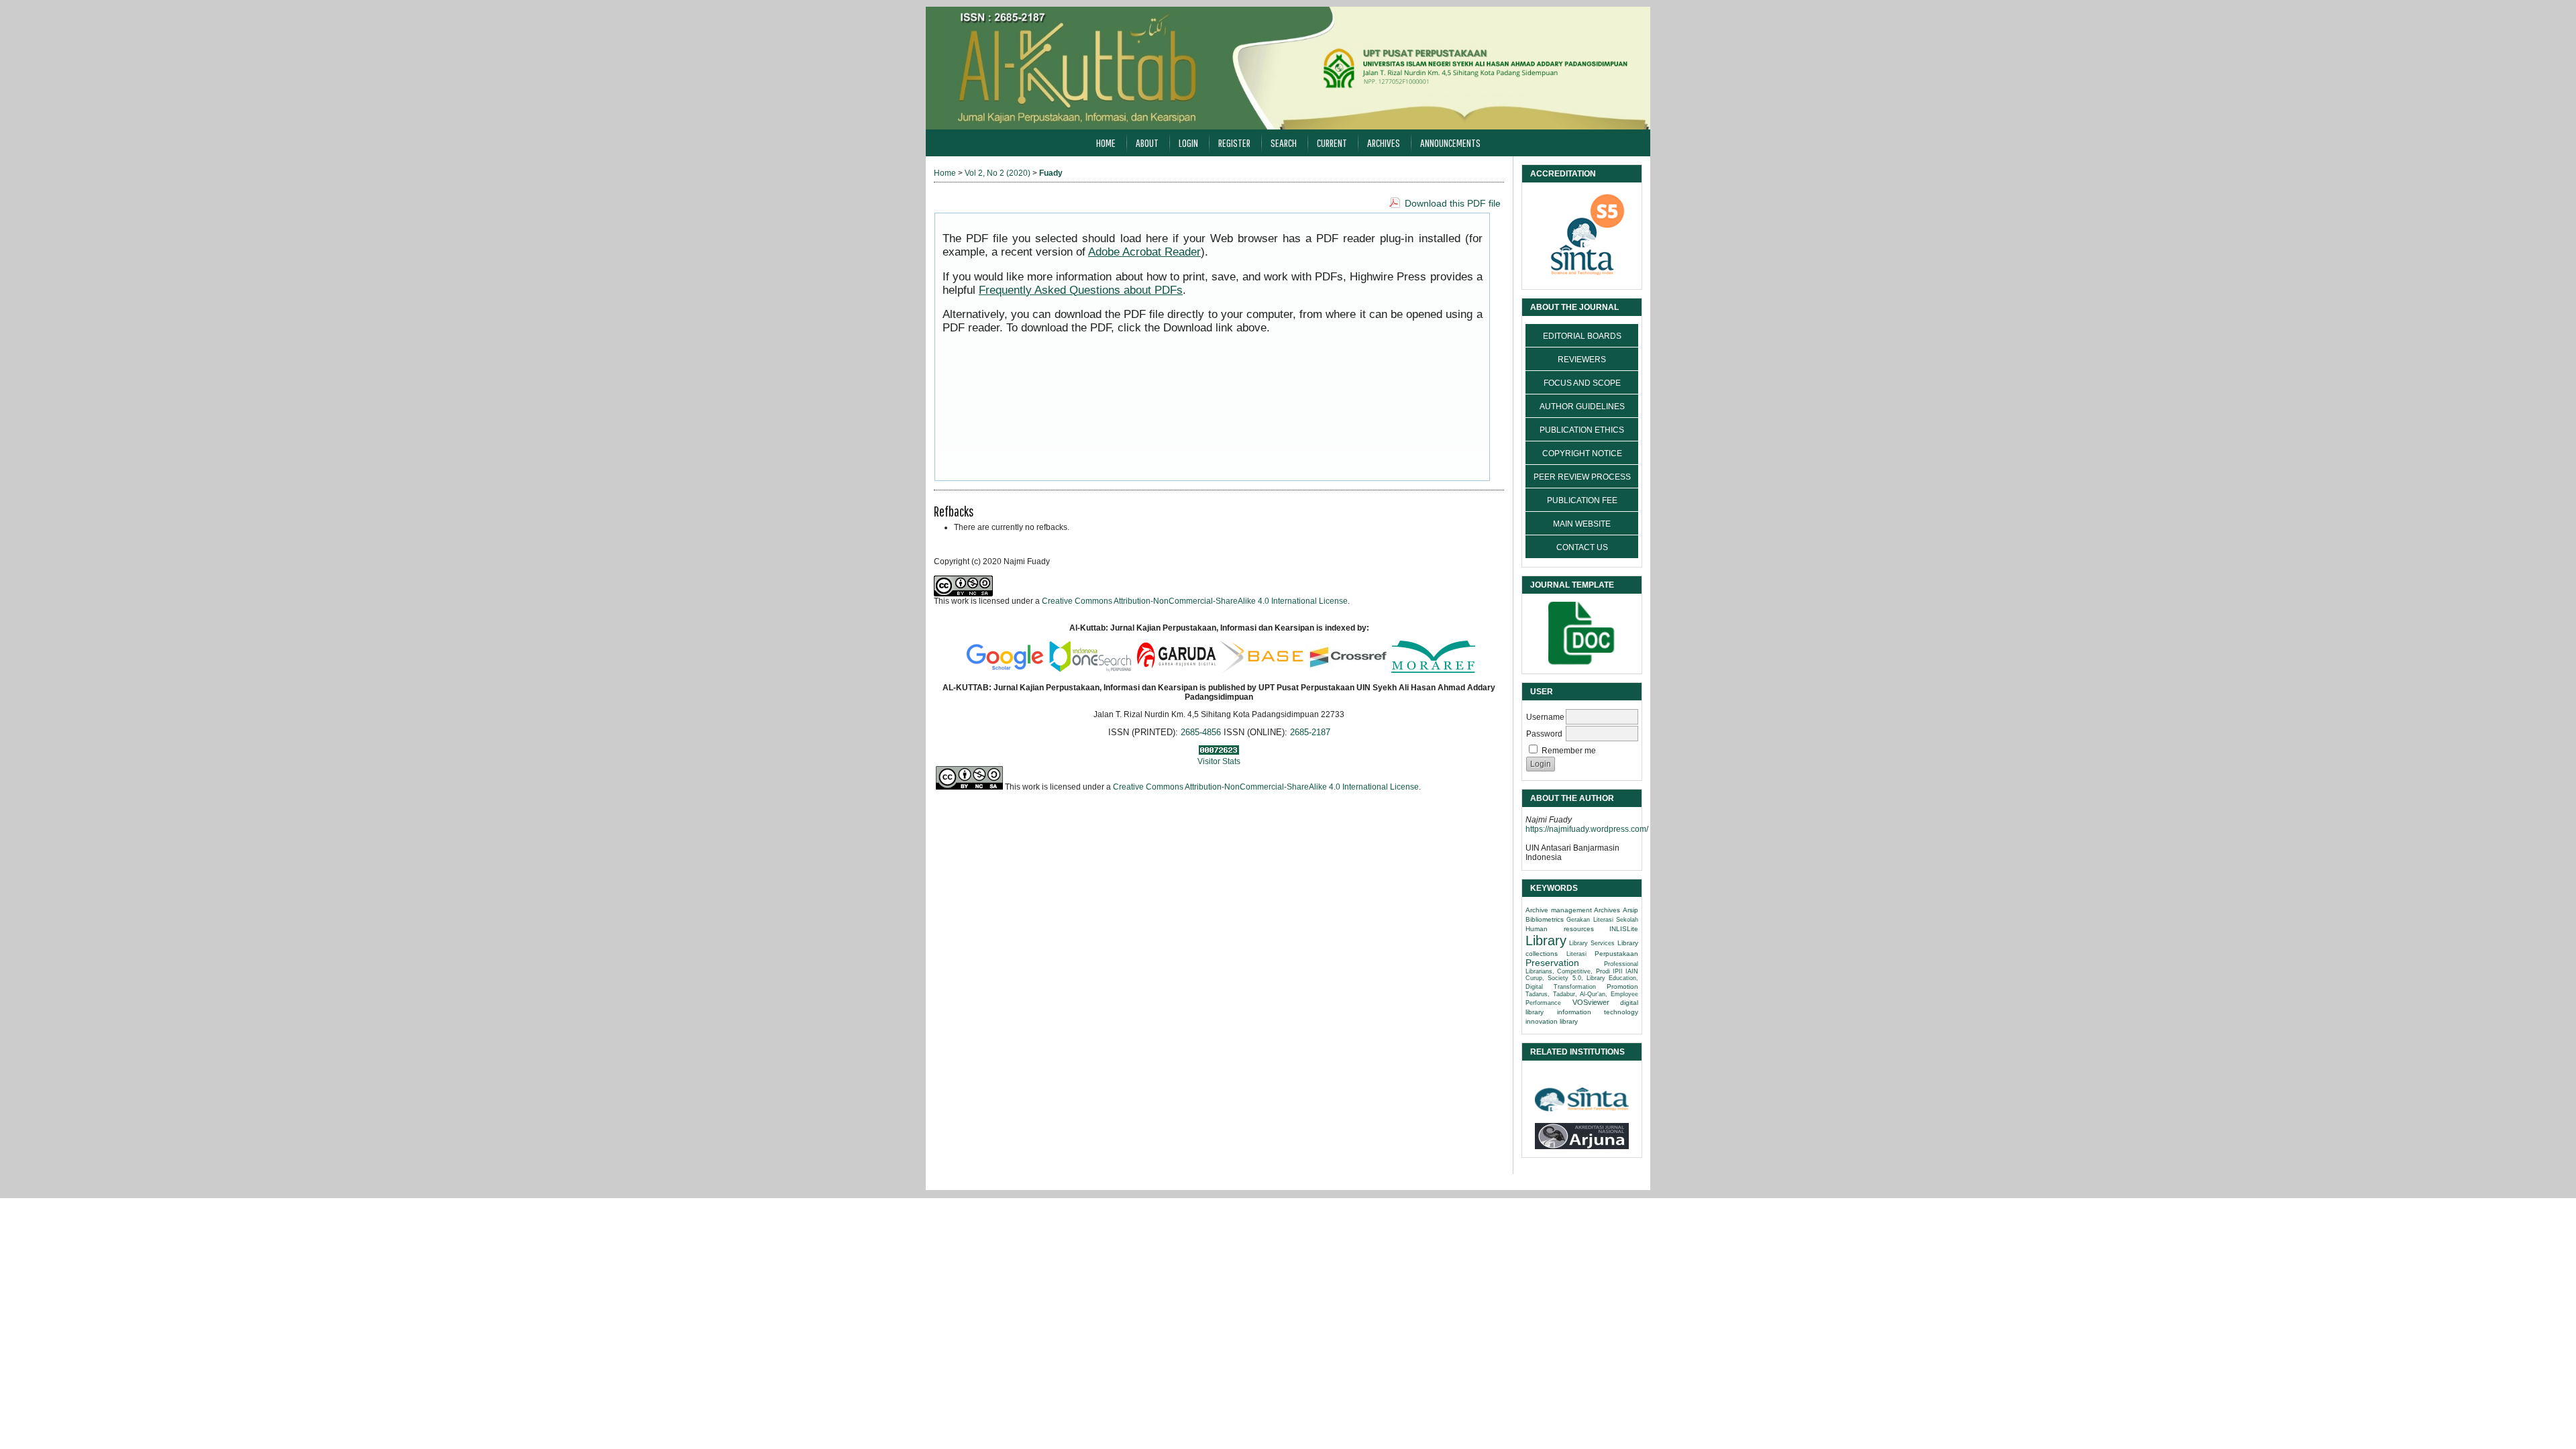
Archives (1384, 143)
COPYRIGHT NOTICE (1582, 453)
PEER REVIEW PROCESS (1582, 477)
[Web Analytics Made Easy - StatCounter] (1219, 752)
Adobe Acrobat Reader (1144, 252)
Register (1234, 143)
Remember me (1569, 751)
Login (1188, 143)
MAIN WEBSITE (1582, 524)
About (1147, 143)
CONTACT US (1582, 547)
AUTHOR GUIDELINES (1582, 407)
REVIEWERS (1582, 360)
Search (1284, 143)
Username (1545, 717)
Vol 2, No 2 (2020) (998, 173)
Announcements (1450, 143)
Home (1106, 143)
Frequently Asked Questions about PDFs (1081, 290)
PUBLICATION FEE (1582, 500)
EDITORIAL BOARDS (1582, 336)
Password (1544, 734)
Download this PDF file (1453, 203)
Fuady (1051, 173)
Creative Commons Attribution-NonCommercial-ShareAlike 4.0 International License (1195, 601)
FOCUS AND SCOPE (1582, 383)
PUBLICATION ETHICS (1582, 430)
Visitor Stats (1219, 761)
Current (1332, 143)
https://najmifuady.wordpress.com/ (1587, 829)
